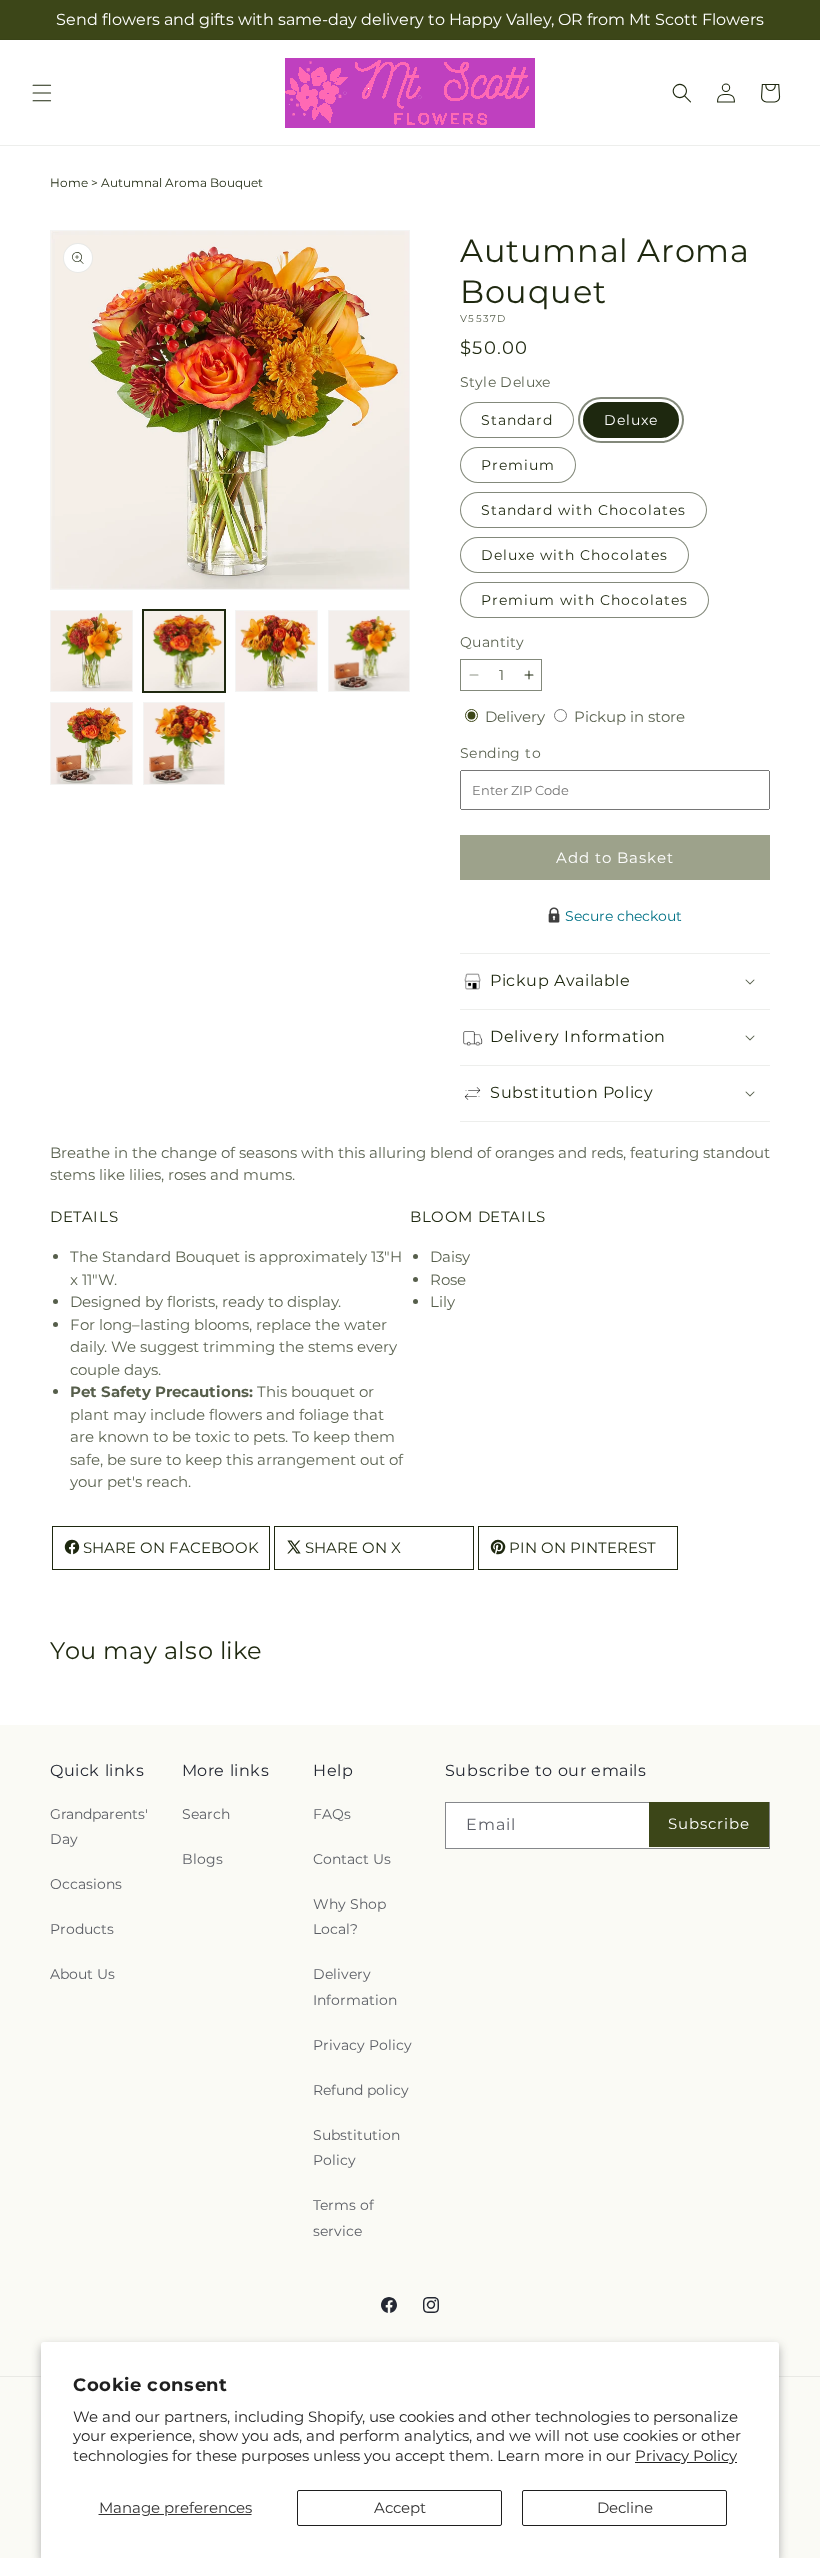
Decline (625, 2507)
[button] (42, 93)
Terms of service (343, 2217)
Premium (518, 465)
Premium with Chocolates (584, 600)
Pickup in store (629, 716)
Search (206, 1814)
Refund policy (361, 2090)
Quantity (492, 642)
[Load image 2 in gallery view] (184, 651)
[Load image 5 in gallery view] (91, 743)
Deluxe (631, 420)
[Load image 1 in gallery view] (91, 651)
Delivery (517, 716)
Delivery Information (355, 1986)
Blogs (202, 1859)
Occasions (86, 1884)
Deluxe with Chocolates (574, 555)
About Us (82, 1974)
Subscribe (709, 1823)
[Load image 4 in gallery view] (369, 651)
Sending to (530, 753)
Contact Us (352, 1859)
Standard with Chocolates (583, 510)
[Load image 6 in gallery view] (184, 743)
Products (82, 1929)
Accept (400, 2507)
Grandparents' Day (99, 1826)
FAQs (332, 1814)
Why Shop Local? (349, 1916)
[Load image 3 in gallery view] (276, 651)
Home (69, 182)
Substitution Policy (356, 2147)
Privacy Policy (686, 2455)
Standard (517, 420)
